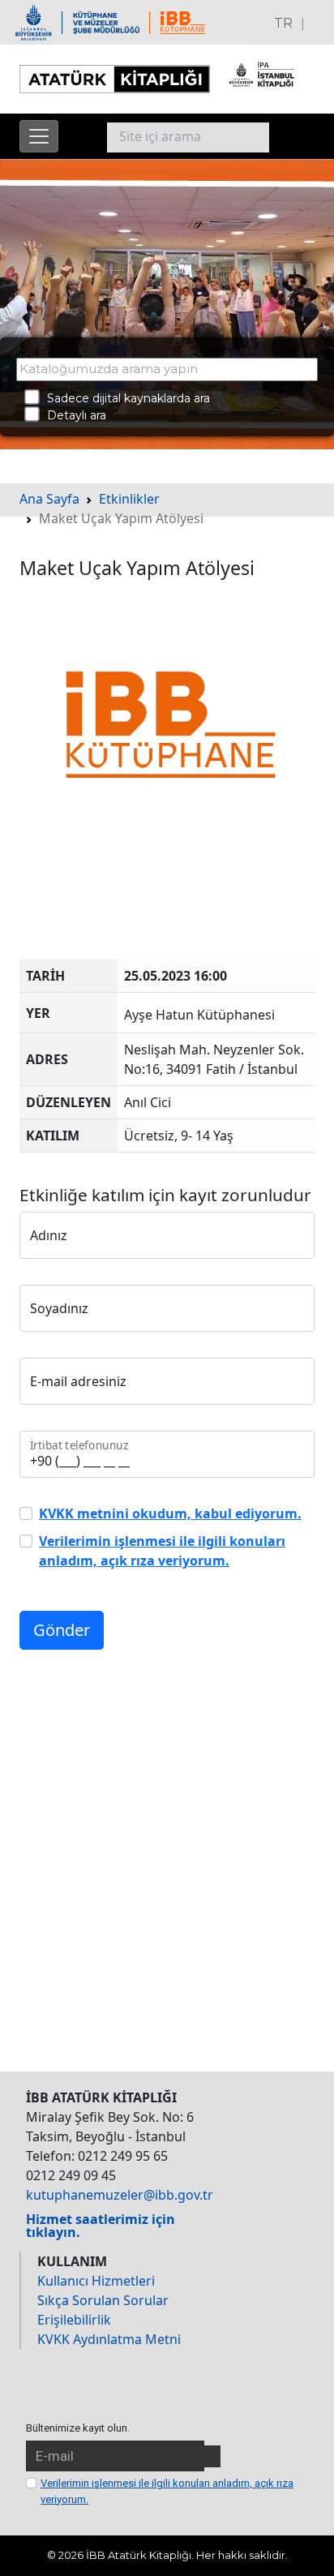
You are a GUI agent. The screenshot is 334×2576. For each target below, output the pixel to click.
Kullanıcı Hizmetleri (96, 2281)
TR (283, 23)
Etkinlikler (129, 499)
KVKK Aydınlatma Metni (109, 2339)
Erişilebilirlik (74, 2320)
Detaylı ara (72, 415)
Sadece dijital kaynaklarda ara (124, 397)
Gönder (62, 1630)
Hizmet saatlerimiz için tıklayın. (101, 2226)
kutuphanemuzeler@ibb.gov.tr (120, 2195)
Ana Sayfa (49, 499)
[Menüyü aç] (39, 136)
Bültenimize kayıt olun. (78, 2428)
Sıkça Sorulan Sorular (103, 2300)
